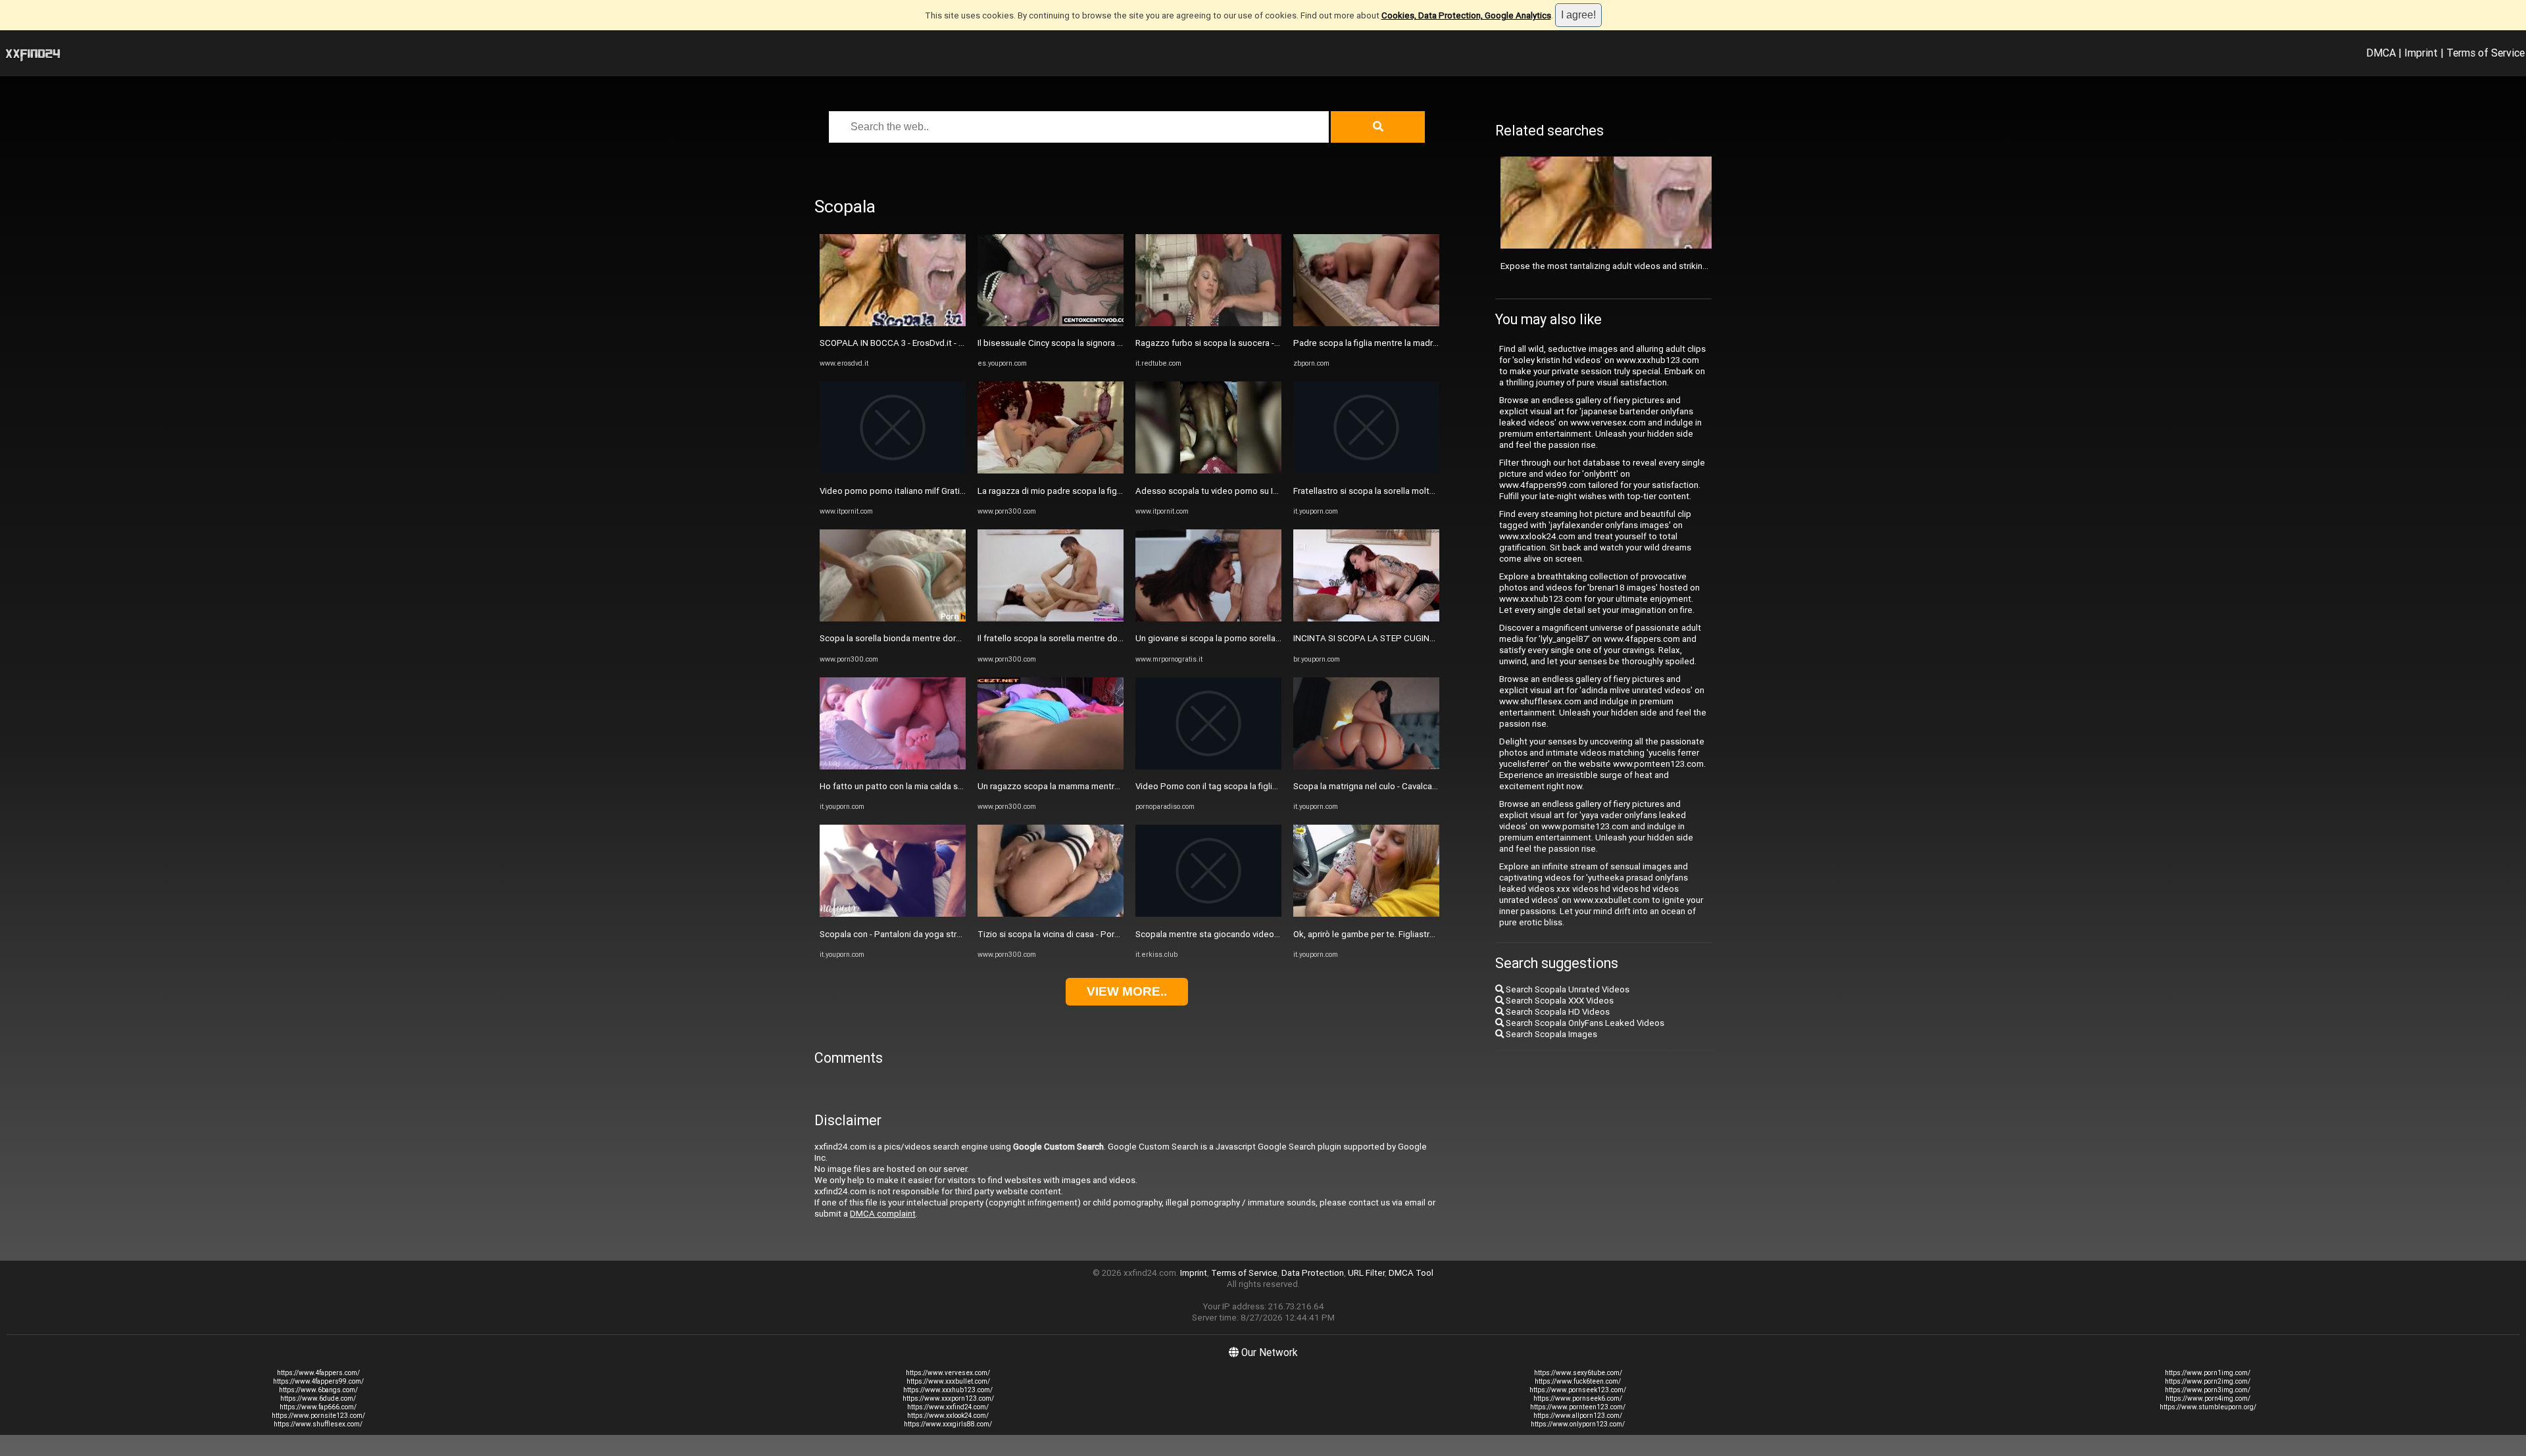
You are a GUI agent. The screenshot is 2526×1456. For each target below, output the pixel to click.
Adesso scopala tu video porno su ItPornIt (1218, 491)
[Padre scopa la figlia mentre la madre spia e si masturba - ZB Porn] (1366, 323)
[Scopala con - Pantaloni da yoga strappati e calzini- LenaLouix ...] (893, 914)
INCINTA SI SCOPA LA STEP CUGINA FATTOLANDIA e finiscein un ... (1424, 638)
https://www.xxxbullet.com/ (948, 1381)
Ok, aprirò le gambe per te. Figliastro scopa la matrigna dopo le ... (1420, 934)
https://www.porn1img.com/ (2208, 1373)
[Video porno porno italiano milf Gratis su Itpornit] (893, 471)
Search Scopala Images (1550, 1034)
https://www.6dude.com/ (318, 1398)
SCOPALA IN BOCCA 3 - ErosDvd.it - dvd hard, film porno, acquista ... (950, 343)
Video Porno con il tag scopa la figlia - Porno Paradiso (1240, 786)
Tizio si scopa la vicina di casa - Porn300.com (1065, 934)
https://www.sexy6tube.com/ (1578, 1373)
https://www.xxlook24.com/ (948, 1416)
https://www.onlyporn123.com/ (1578, 1424)
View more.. (1127, 991)
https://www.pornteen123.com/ (1578, 1407)
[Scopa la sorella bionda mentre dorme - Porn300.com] (893, 619)
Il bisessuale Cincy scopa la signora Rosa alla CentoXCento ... (1097, 343)
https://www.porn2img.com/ (2208, 1381)
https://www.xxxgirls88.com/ (948, 1424)
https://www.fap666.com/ (318, 1407)
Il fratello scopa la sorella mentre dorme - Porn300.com (1085, 638)
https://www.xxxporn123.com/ (948, 1398)
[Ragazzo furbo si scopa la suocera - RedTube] (1208, 323)
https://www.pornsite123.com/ (318, 1416)
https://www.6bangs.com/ (318, 1390)
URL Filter (1366, 1273)
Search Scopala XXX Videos (1559, 1001)
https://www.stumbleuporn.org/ (2208, 1407)
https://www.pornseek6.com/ (1578, 1398)
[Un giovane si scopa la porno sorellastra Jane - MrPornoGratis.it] (1208, 619)
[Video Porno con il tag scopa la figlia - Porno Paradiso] (1208, 766)
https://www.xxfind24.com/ (948, 1407)
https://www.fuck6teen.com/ (1578, 1381)
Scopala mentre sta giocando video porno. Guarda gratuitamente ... (1266, 934)
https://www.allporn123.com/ (1578, 1416)
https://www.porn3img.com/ (2208, 1390)
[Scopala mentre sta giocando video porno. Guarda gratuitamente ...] (1208, 914)
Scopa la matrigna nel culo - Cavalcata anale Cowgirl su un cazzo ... (1422, 786)
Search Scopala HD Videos (1557, 1012)
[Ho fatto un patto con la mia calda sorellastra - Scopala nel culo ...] (893, 766)
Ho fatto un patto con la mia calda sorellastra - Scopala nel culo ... (946, 786)
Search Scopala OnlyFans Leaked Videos (1584, 1023)
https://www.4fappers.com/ (318, 1373)
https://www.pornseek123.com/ (1578, 1390)
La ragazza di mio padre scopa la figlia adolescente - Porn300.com (1107, 491)
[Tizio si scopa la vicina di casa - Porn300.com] (1051, 914)
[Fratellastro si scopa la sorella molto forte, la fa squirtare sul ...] (1366, 471)
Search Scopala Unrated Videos (1567, 989)
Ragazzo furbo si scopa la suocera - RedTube (1224, 343)
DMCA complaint (883, 1214)
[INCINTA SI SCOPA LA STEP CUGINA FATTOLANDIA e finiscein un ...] (1366, 619)
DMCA (2381, 53)
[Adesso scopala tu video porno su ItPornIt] (1208, 471)
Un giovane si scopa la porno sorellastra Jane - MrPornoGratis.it (1259, 638)
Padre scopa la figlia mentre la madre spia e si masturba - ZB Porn (1421, 343)
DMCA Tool (1411, 1273)
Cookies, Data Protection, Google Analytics (1466, 15)
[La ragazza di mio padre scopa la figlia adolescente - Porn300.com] (1051, 471)
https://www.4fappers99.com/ (318, 1381)
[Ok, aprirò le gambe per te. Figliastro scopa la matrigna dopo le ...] (1366, 914)
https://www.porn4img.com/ (2208, 1398)
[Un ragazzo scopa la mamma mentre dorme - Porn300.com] (1051, 766)
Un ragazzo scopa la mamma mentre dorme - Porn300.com (1092, 786)
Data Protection (1313, 1273)
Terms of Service (2486, 53)
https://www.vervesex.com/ (948, 1373)
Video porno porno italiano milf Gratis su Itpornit (913, 491)
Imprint (2421, 53)
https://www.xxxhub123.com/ (948, 1390)
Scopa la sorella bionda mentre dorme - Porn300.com (924, 638)
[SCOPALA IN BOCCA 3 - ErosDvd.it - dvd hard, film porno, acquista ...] (893, 323)
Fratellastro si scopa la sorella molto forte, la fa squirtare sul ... (1414, 491)
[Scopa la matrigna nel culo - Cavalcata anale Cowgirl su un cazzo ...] (1366, 766)
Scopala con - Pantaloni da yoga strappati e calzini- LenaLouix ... (944, 934)
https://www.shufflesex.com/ (318, 1424)
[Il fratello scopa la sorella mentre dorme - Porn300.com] (1051, 619)
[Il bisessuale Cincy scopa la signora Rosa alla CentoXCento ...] (1051, 323)
